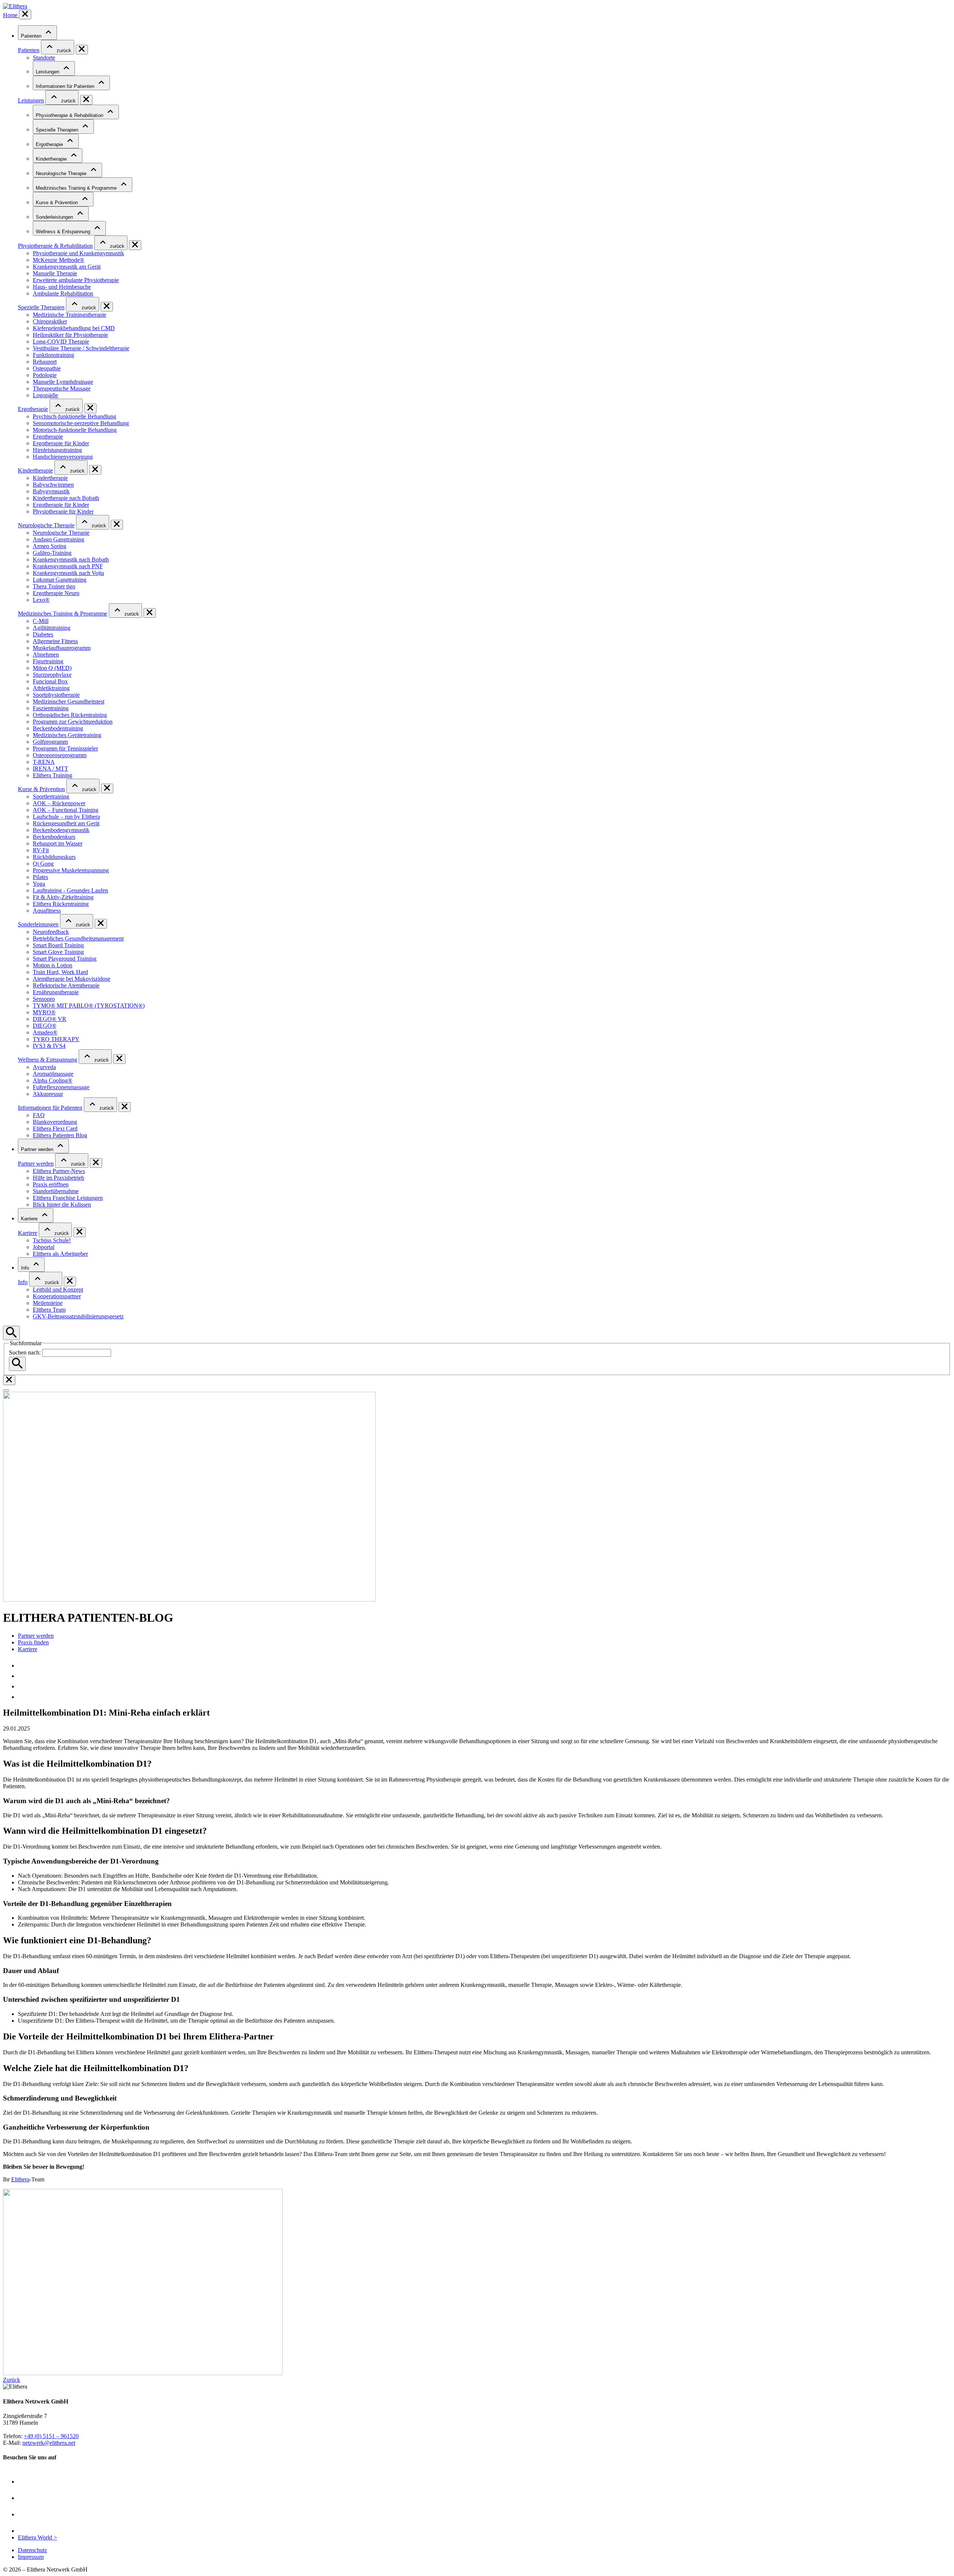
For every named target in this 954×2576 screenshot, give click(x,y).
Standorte (44, 58)
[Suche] (11, 1333)
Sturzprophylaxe (52, 675)
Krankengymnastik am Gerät (67, 267)
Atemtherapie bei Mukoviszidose (72, 979)
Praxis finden (33, 1642)
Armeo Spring (50, 546)
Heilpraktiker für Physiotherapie (70, 335)
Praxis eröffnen (51, 1184)
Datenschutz (32, 2550)
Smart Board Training (58, 945)
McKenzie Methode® (59, 260)
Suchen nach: (25, 1352)
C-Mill (41, 621)
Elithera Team (49, 1310)
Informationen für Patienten (66, 86)
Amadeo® (45, 1032)
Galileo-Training (52, 553)
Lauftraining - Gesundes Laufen (70, 890)
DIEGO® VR (50, 1019)
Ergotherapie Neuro (56, 593)
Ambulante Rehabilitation (63, 293)
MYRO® (44, 1012)
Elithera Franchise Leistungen (68, 1198)
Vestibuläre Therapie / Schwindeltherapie (81, 348)
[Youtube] (25, 2482)
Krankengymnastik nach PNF (68, 566)
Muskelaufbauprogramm (62, 648)
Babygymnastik (51, 491)
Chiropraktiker (50, 321)
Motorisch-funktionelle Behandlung (75, 430)
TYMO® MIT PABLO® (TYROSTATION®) (89, 1006)
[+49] (22, 1676)
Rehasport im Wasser (58, 843)
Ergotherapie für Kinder (61, 443)
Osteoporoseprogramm (60, 755)
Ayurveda (44, 1067)
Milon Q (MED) (52, 668)
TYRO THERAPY (56, 1039)
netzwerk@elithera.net (49, 2443)
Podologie (45, 375)
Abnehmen (46, 655)
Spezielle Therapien (58, 130)
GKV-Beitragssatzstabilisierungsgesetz (78, 1316)
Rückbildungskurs (54, 857)
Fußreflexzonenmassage (61, 1087)
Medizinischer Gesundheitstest (69, 701)
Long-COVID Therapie (61, 342)
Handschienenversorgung (63, 457)
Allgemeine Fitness (55, 641)
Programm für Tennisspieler (65, 748)
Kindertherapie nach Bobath (66, 498)
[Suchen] (17, 1364)
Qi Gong (43, 864)
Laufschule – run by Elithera (66, 817)
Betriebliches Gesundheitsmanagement (78, 938)
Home (11, 15)
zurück (63, 50)
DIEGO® (45, 1026)
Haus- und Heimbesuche (62, 287)
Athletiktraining (51, 688)
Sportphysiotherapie (56, 695)
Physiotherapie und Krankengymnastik (78, 253)
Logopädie (45, 395)
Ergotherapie (50, 144)
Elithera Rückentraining (61, 904)
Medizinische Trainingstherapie (70, 315)
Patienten (32, 36)
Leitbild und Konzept (58, 1289)
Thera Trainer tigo (54, 586)
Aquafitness (47, 911)
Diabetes (43, 634)
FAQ (39, 1115)
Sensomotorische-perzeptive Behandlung (81, 423)
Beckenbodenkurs (54, 837)
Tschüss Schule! (52, 1240)
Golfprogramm (50, 742)
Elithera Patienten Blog (60, 1135)
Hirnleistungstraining (57, 450)
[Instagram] (25, 2514)
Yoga (39, 884)
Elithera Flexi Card (55, 1129)
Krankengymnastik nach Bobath (71, 560)
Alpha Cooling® (53, 1080)
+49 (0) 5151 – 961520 (51, 2436)
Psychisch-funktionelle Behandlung (75, 416)
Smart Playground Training (65, 959)
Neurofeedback (51, 932)
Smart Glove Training (58, 952)
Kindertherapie (52, 159)
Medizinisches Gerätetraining (67, 735)
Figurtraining (48, 661)
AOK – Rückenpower (59, 803)
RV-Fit (41, 850)
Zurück (12, 2380)
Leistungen (48, 72)
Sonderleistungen (55, 217)
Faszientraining (51, 708)
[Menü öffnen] (6, 1390)
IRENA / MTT (50, 769)
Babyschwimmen (53, 485)
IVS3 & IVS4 (49, 1046)
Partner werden (38, 1149)
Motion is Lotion (53, 965)
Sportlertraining (51, 796)
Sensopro (44, 999)
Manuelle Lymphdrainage (63, 382)
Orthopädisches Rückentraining (70, 715)
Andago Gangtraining (59, 539)
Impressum (31, 2557)
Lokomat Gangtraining (60, 580)
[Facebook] (25, 2498)
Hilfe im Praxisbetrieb (59, 1178)
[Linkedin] (25, 2531)
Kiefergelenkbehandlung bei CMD (74, 328)
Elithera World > (37, 2537)
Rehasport (45, 362)
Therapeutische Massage (62, 388)
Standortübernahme (56, 1191)
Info (26, 1268)
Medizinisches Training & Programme (77, 188)
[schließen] (25, 15)
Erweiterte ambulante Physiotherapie (76, 280)
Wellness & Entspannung (64, 232)
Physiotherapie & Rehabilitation (70, 115)
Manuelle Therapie (55, 273)
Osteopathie (47, 368)
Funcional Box (50, 681)
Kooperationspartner (57, 1296)
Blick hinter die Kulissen (62, 1205)
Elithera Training (53, 775)
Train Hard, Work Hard (60, 972)
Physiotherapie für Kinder (63, 511)
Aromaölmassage (53, 1074)
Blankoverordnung (55, 1122)
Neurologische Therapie (62, 173)
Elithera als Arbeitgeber (60, 1254)
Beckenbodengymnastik (61, 830)
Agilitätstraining (52, 628)
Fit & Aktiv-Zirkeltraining (63, 897)
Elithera (20, 2179)
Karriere (30, 1219)
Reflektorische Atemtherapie (66, 985)
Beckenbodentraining (58, 728)
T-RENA (44, 762)
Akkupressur (48, 1094)
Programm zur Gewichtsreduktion (73, 722)
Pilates (40, 877)
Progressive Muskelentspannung (71, 870)
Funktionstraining (53, 355)
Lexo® (41, 600)
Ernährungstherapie (56, 992)
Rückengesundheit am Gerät (66, 823)
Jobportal (44, 1247)
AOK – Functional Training (66, 810)
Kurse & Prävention (58, 203)
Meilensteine (48, 1303)
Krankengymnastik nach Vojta (68, 573)
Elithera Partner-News (59, 1171)
